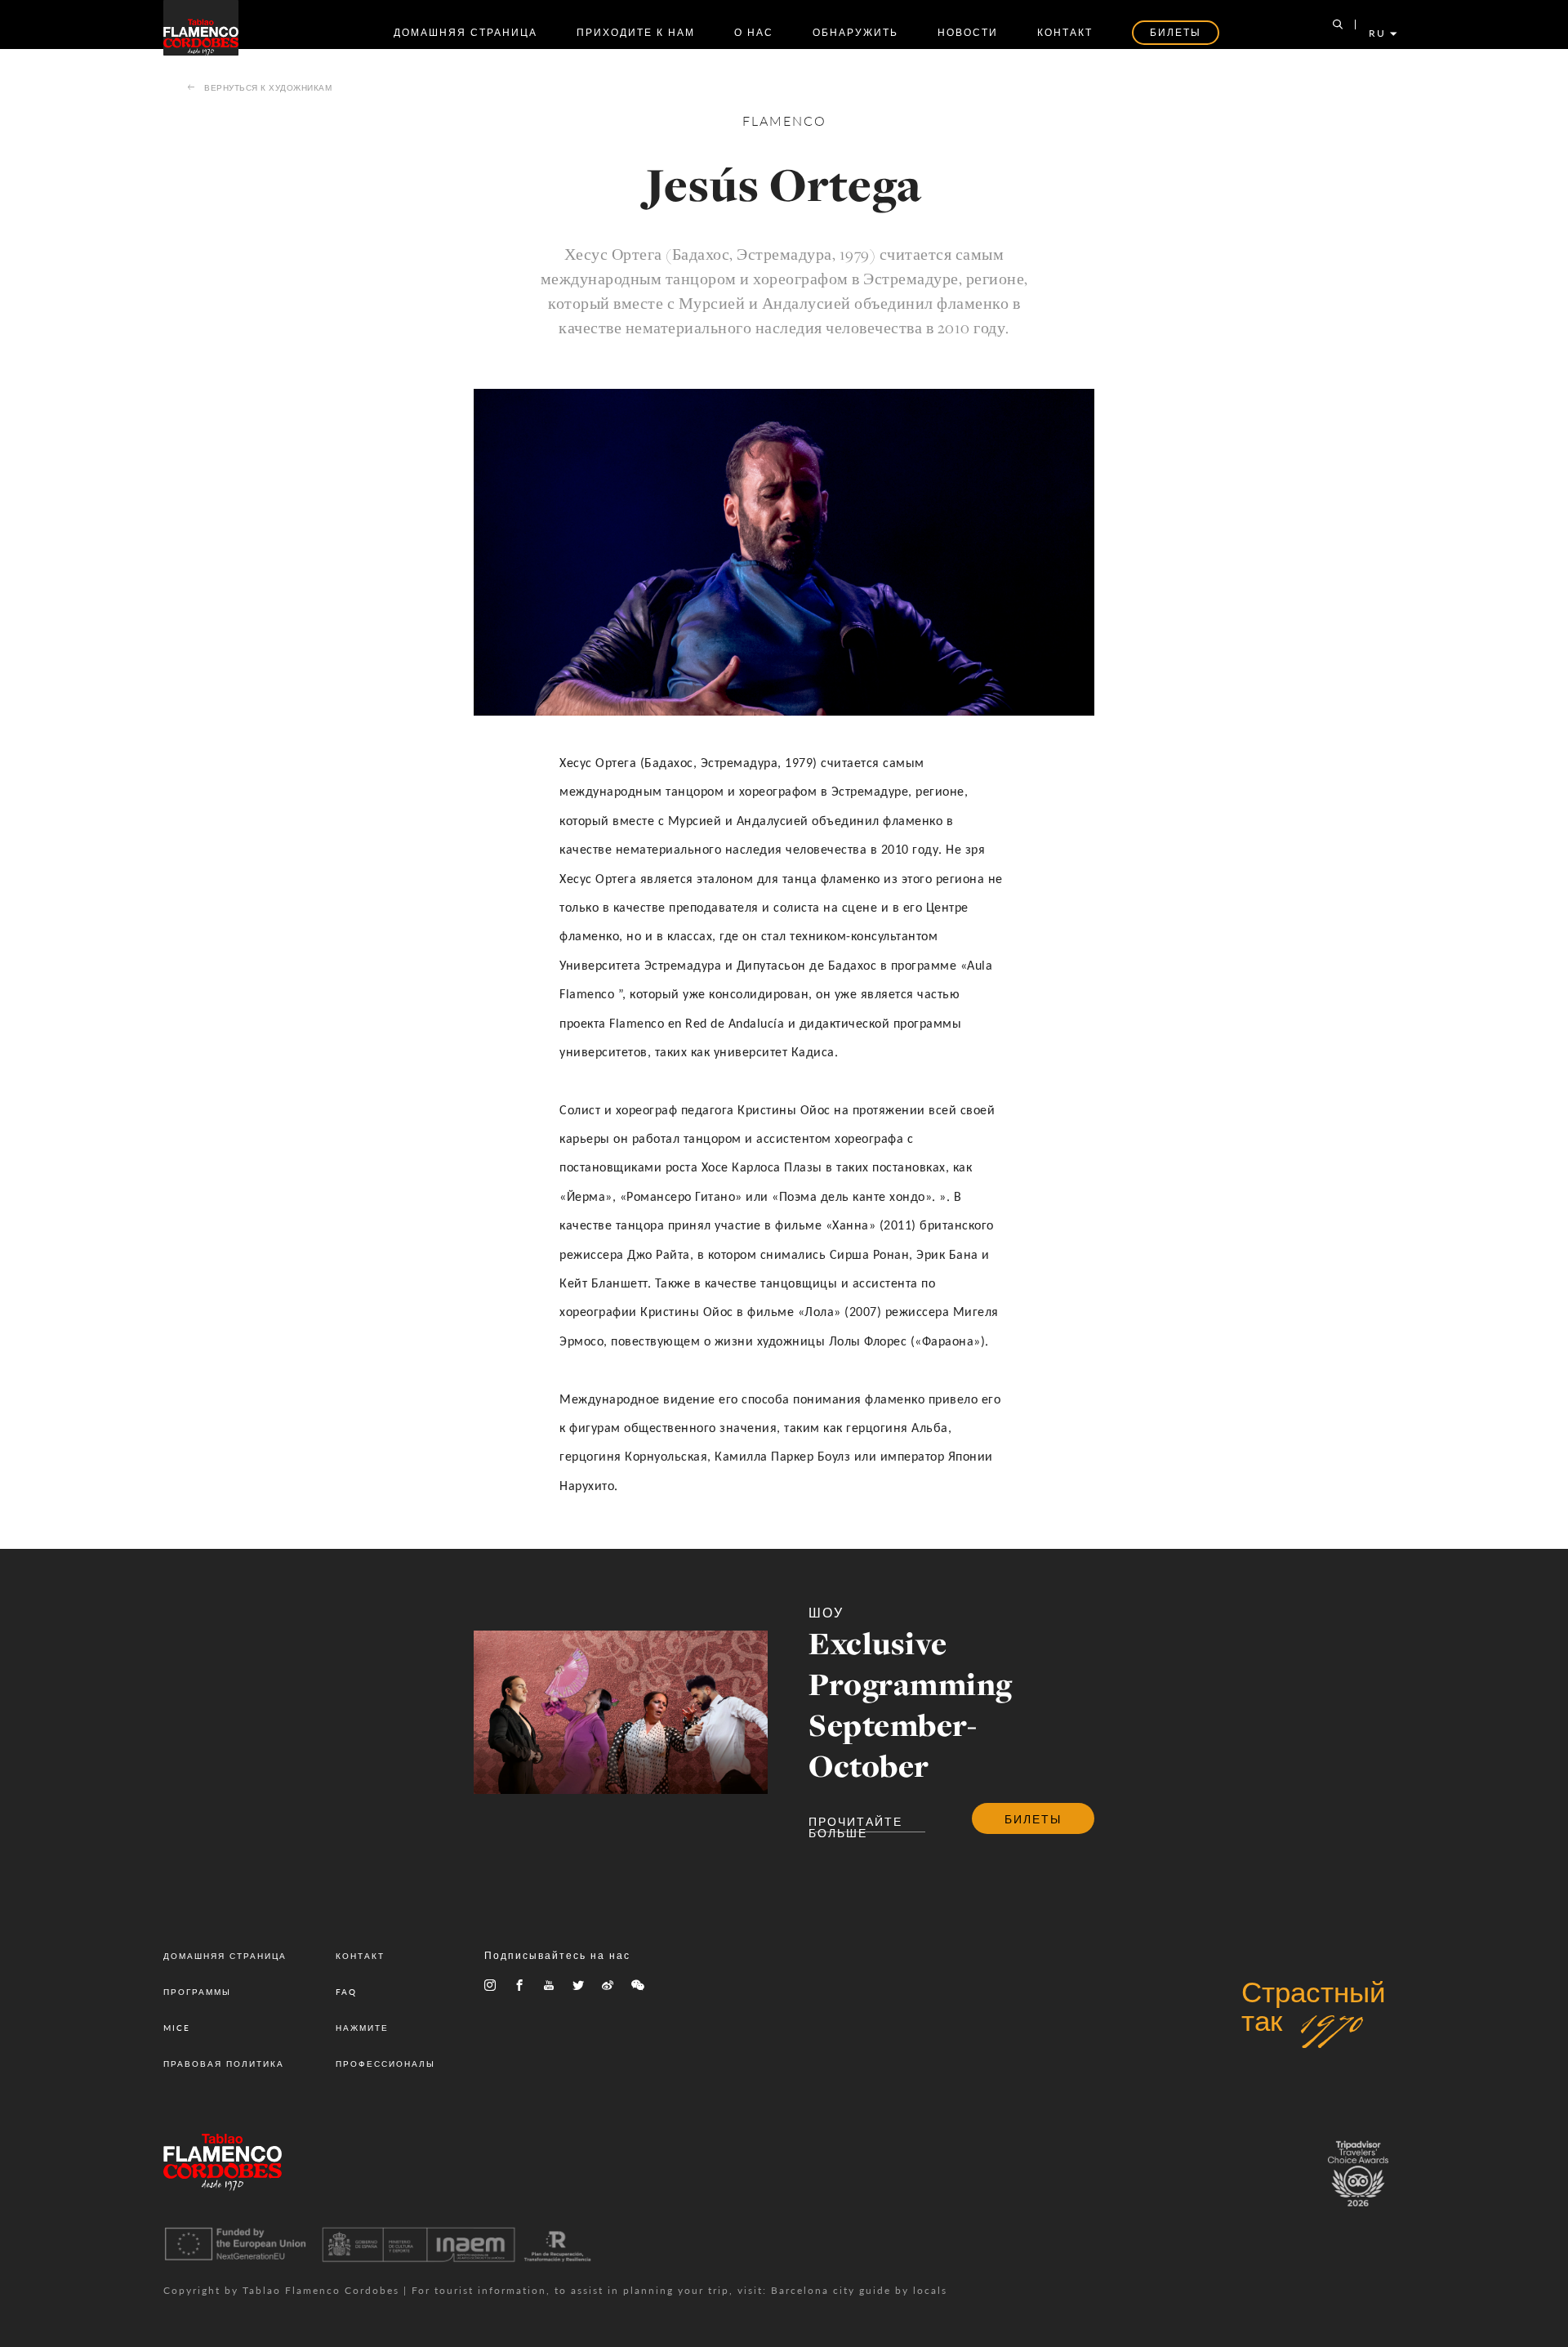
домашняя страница (465, 32)
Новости (968, 32)
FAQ (346, 1992)
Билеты (1033, 1818)
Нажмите (362, 2028)
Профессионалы (385, 2064)
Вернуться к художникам (268, 87)
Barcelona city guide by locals (859, 2290)
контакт (1065, 32)
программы (197, 1992)
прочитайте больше (855, 1823)
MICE (177, 2028)
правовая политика (224, 2064)
